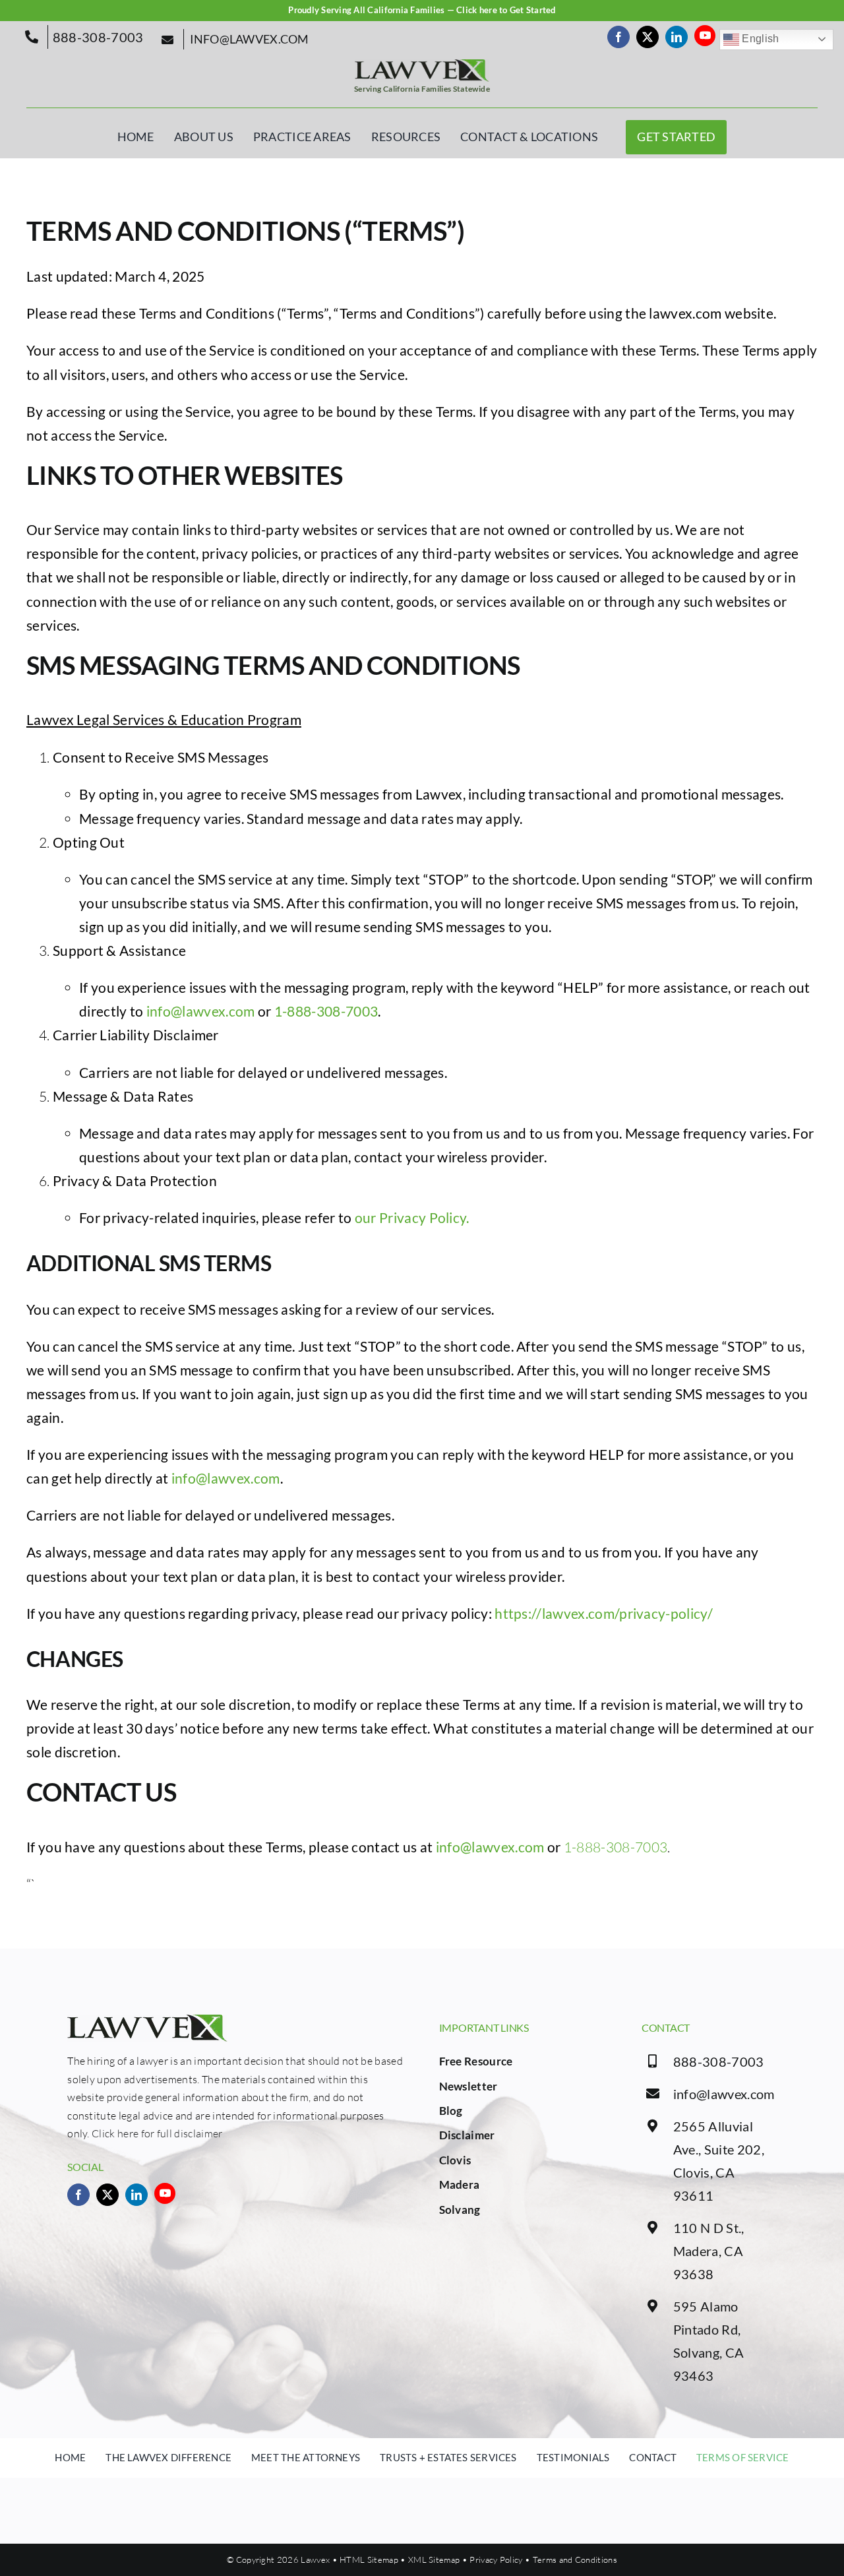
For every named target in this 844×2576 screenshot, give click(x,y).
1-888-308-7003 (326, 1011)
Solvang (460, 2210)
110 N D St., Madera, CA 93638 (709, 2251)
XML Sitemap (434, 2560)
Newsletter (468, 2086)
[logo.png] (422, 66)
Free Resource (476, 2061)
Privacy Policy (496, 2560)
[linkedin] (677, 37)
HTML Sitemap (369, 2560)
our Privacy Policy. (412, 1217)
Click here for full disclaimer (157, 2133)
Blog (451, 2111)
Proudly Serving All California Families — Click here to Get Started (422, 10)
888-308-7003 (719, 2061)
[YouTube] (705, 36)
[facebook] (618, 37)
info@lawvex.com (201, 1011)
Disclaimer (467, 2135)
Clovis (455, 2160)
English (759, 39)
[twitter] (648, 37)
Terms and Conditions (575, 2560)
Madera (460, 2184)
